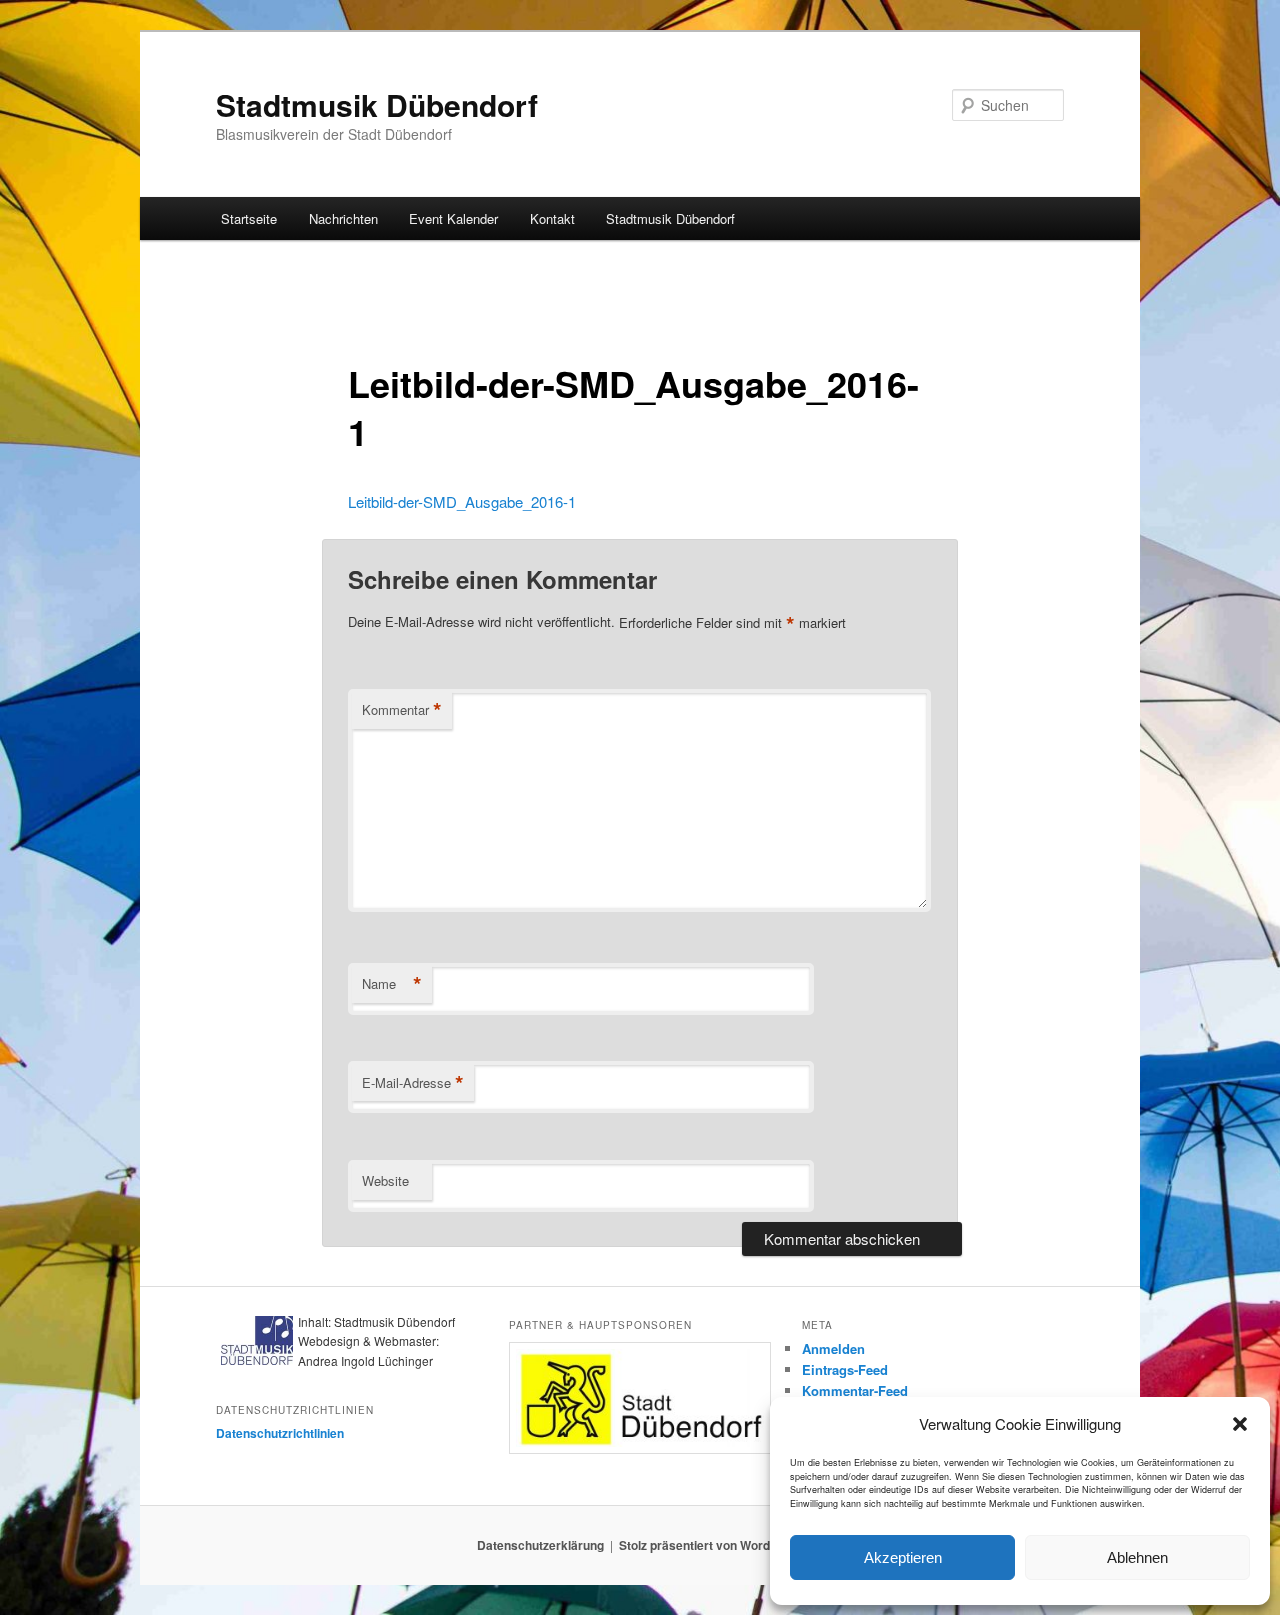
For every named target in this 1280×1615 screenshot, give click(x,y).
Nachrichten (343, 218)
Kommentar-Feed (855, 1390)
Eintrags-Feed (845, 1369)
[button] (1240, 1424)
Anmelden (833, 1348)
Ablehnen (1137, 1557)
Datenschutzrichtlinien (280, 1433)
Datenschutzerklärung (540, 1545)
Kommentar (402, 710)
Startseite (249, 218)
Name (392, 984)
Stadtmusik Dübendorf (377, 104)
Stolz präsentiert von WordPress (711, 1545)
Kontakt (552, 218)
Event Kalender (453, 218)
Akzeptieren (903, 1557)
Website (385, 1180)
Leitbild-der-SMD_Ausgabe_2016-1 (462, 501)
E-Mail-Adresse (413, 1083)
